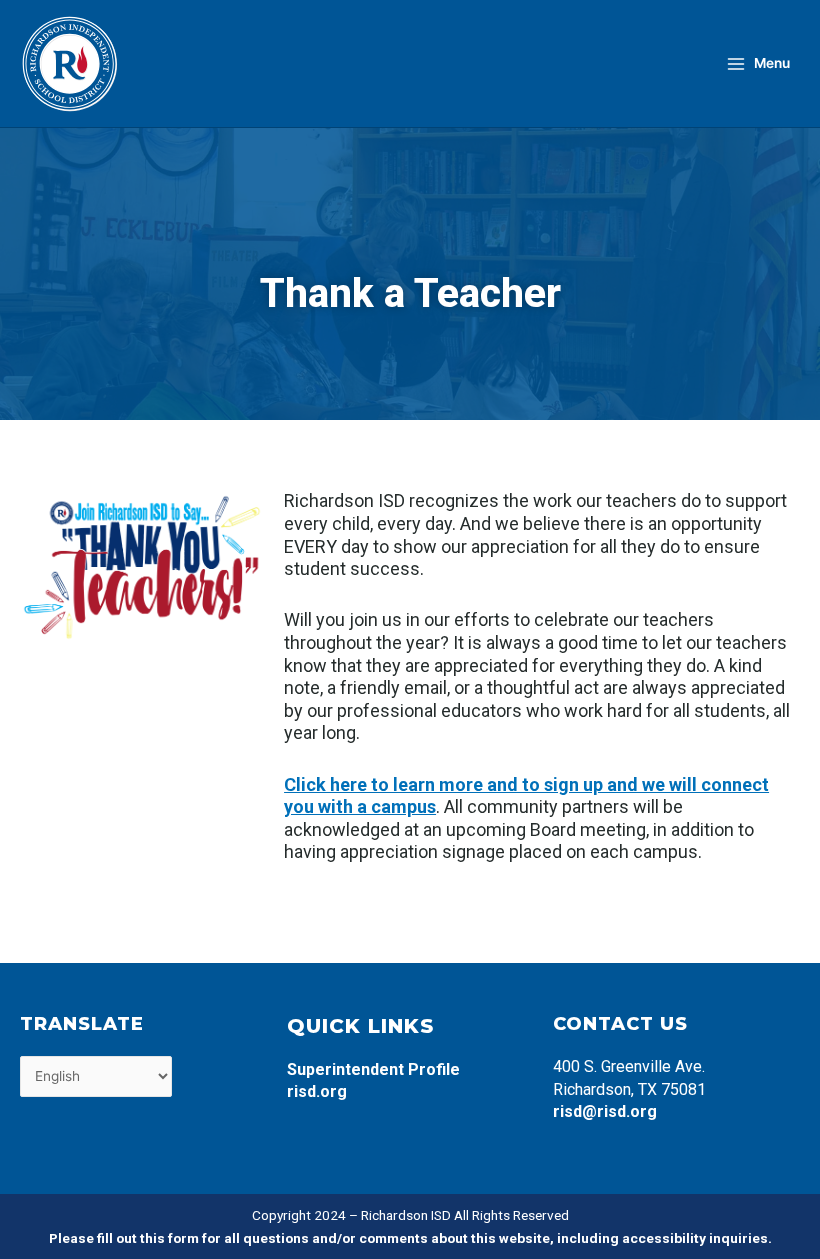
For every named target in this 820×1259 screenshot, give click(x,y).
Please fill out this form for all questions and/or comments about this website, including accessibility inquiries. (410, 1238)
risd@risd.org (605, 1111)
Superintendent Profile (373, 1069)
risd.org (317, 1091)
